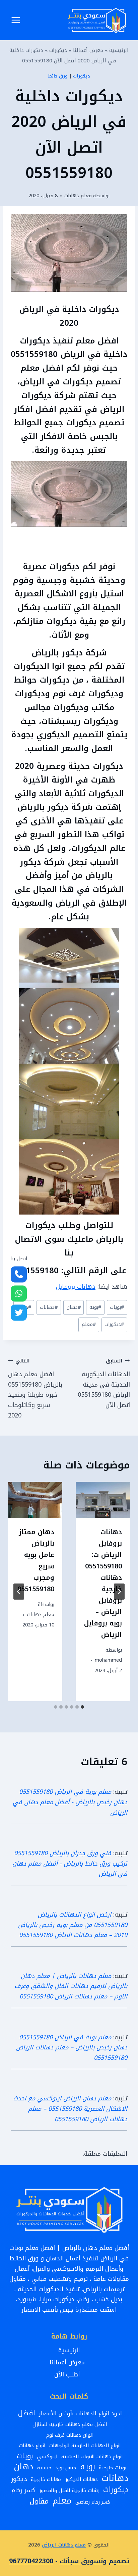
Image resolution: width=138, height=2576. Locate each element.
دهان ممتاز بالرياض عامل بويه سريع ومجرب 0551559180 (36, 1560)
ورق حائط (58, 76)
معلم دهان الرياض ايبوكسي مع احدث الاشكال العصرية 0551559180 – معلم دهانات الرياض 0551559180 (70, 2109)
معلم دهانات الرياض (64, 2545)
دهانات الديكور (82, 2479)
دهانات (49, 1307)
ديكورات (58, 50)
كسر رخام (23, 2491)
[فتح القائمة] (16, 20)
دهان (74, 1307)
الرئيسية (119, 50)
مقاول (39, 2502)
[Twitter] (19, 1313)
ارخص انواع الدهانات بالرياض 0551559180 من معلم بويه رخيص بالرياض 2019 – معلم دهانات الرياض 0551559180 (73, 1925)
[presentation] (103, 1500)
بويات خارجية (113, 2468)
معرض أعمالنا (88, 50)
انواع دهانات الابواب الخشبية (92, 2457)
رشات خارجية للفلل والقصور (69, 2490)
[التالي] (19, 1592)
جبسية (44, 2468)
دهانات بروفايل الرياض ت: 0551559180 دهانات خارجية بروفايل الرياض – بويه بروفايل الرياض (103, 1583)
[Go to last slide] (119, 1592)
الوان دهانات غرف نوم (70, 2435)
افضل (27, 2413)
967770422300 (31, 2561)
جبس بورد (66, 2468)
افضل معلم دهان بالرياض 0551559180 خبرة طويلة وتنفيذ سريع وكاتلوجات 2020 (35, 1389)
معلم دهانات (78, 196)
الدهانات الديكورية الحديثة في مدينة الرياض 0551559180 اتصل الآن (104, 1383)
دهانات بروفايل (76, 1287)
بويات (117, 1307)
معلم (89, 1324)
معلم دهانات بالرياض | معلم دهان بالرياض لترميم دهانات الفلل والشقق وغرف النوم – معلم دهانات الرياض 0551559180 (71, 1986)
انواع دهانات (32, 2446)
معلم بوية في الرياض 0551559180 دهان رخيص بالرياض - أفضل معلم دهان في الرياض (70, 1802)
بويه (95, 1307)
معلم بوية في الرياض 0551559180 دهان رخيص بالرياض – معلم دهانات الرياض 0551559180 (72, 2048)
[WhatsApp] (19, 1294)
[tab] (82, 1707)
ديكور (19, 2479)
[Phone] (19, 1275)
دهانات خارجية (46, 2479)
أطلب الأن (69, 2374)
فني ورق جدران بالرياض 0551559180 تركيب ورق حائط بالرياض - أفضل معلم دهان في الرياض (70, 1863)
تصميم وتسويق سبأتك (94, 2561)
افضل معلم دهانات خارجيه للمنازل (70, 2424)
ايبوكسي (47, 2457)
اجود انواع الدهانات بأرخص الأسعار (80, 2414)
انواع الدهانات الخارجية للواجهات (85, 2446)
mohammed (108, 1660)
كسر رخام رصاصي (93, 2502)
